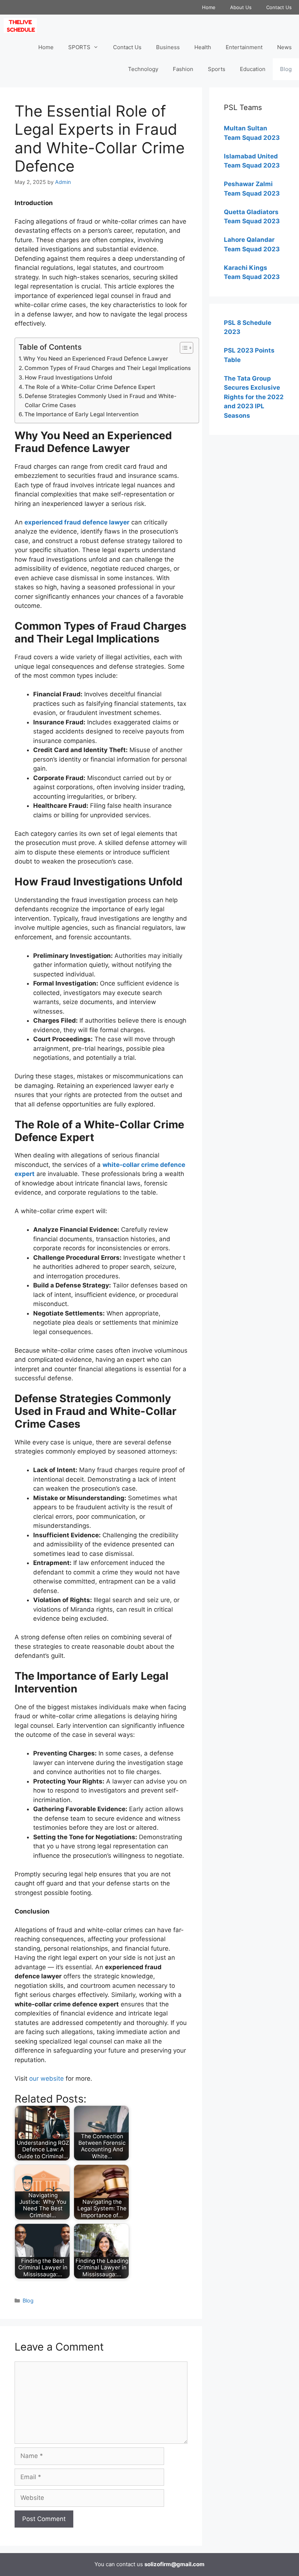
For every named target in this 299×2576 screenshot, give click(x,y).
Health (203, 47)
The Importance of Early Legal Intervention (81, 414)
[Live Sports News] (22, 25)
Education (253, 69)
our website (46, 2079)
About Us (241, 7)
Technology (143, 69)
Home (209, 7)
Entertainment (244, 47)
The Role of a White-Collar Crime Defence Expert (90, 387)
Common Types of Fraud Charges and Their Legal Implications (108, 368)
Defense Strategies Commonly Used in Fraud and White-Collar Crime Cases (101, 401)
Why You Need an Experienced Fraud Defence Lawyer (96, 359)
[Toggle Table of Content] (183, 348)
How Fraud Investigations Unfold (69, 377)
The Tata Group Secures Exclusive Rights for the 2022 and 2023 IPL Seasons (254, 397)
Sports (217, 69)
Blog (286, 69)
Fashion (183, 69)
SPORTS (79, 47)
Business (168, 47)
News (284, 47)
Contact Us (279, 7)
